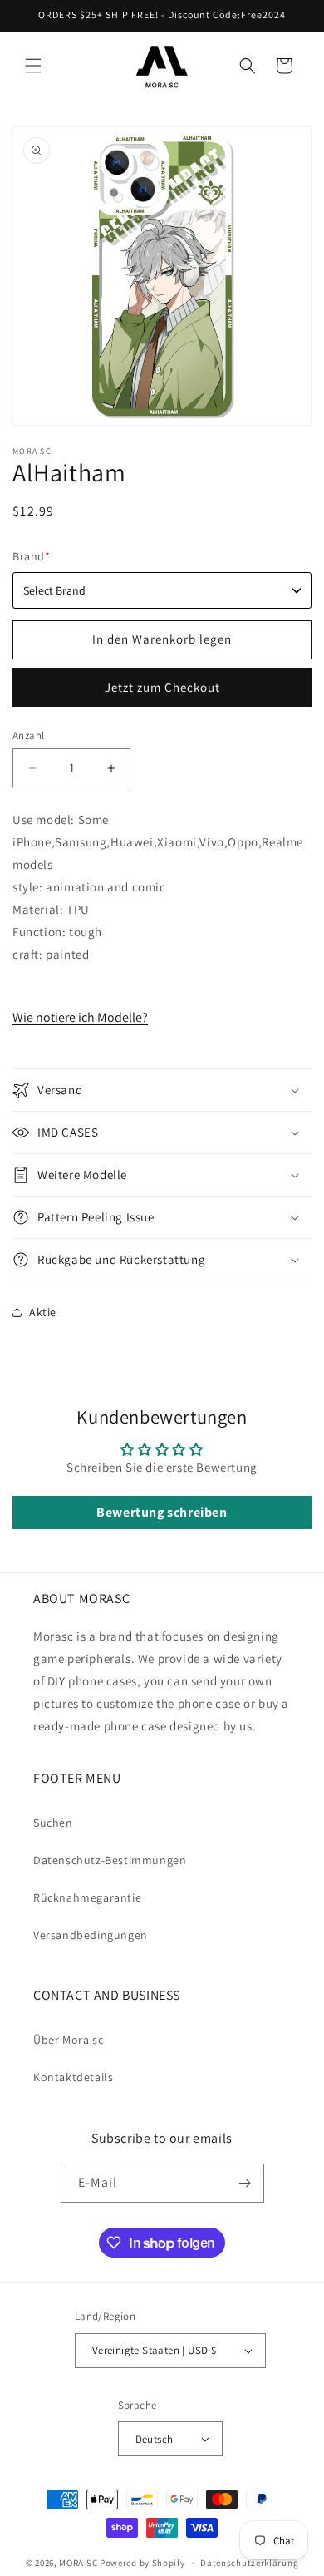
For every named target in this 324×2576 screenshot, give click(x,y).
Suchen (53, 1823)
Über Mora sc (68, 2040)
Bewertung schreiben (162, 1512)
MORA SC (78, 2563)
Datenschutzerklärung (249, 2563)
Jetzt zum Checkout (162, 687)
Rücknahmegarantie (87, 1897)
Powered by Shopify (142, 2563)
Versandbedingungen (91, 1935)
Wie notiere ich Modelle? (80, 1017)
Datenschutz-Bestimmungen (110, 1860)
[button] (33, 66)
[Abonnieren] (245, 2183)
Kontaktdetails (73, 2077)
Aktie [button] (43, 1312)
